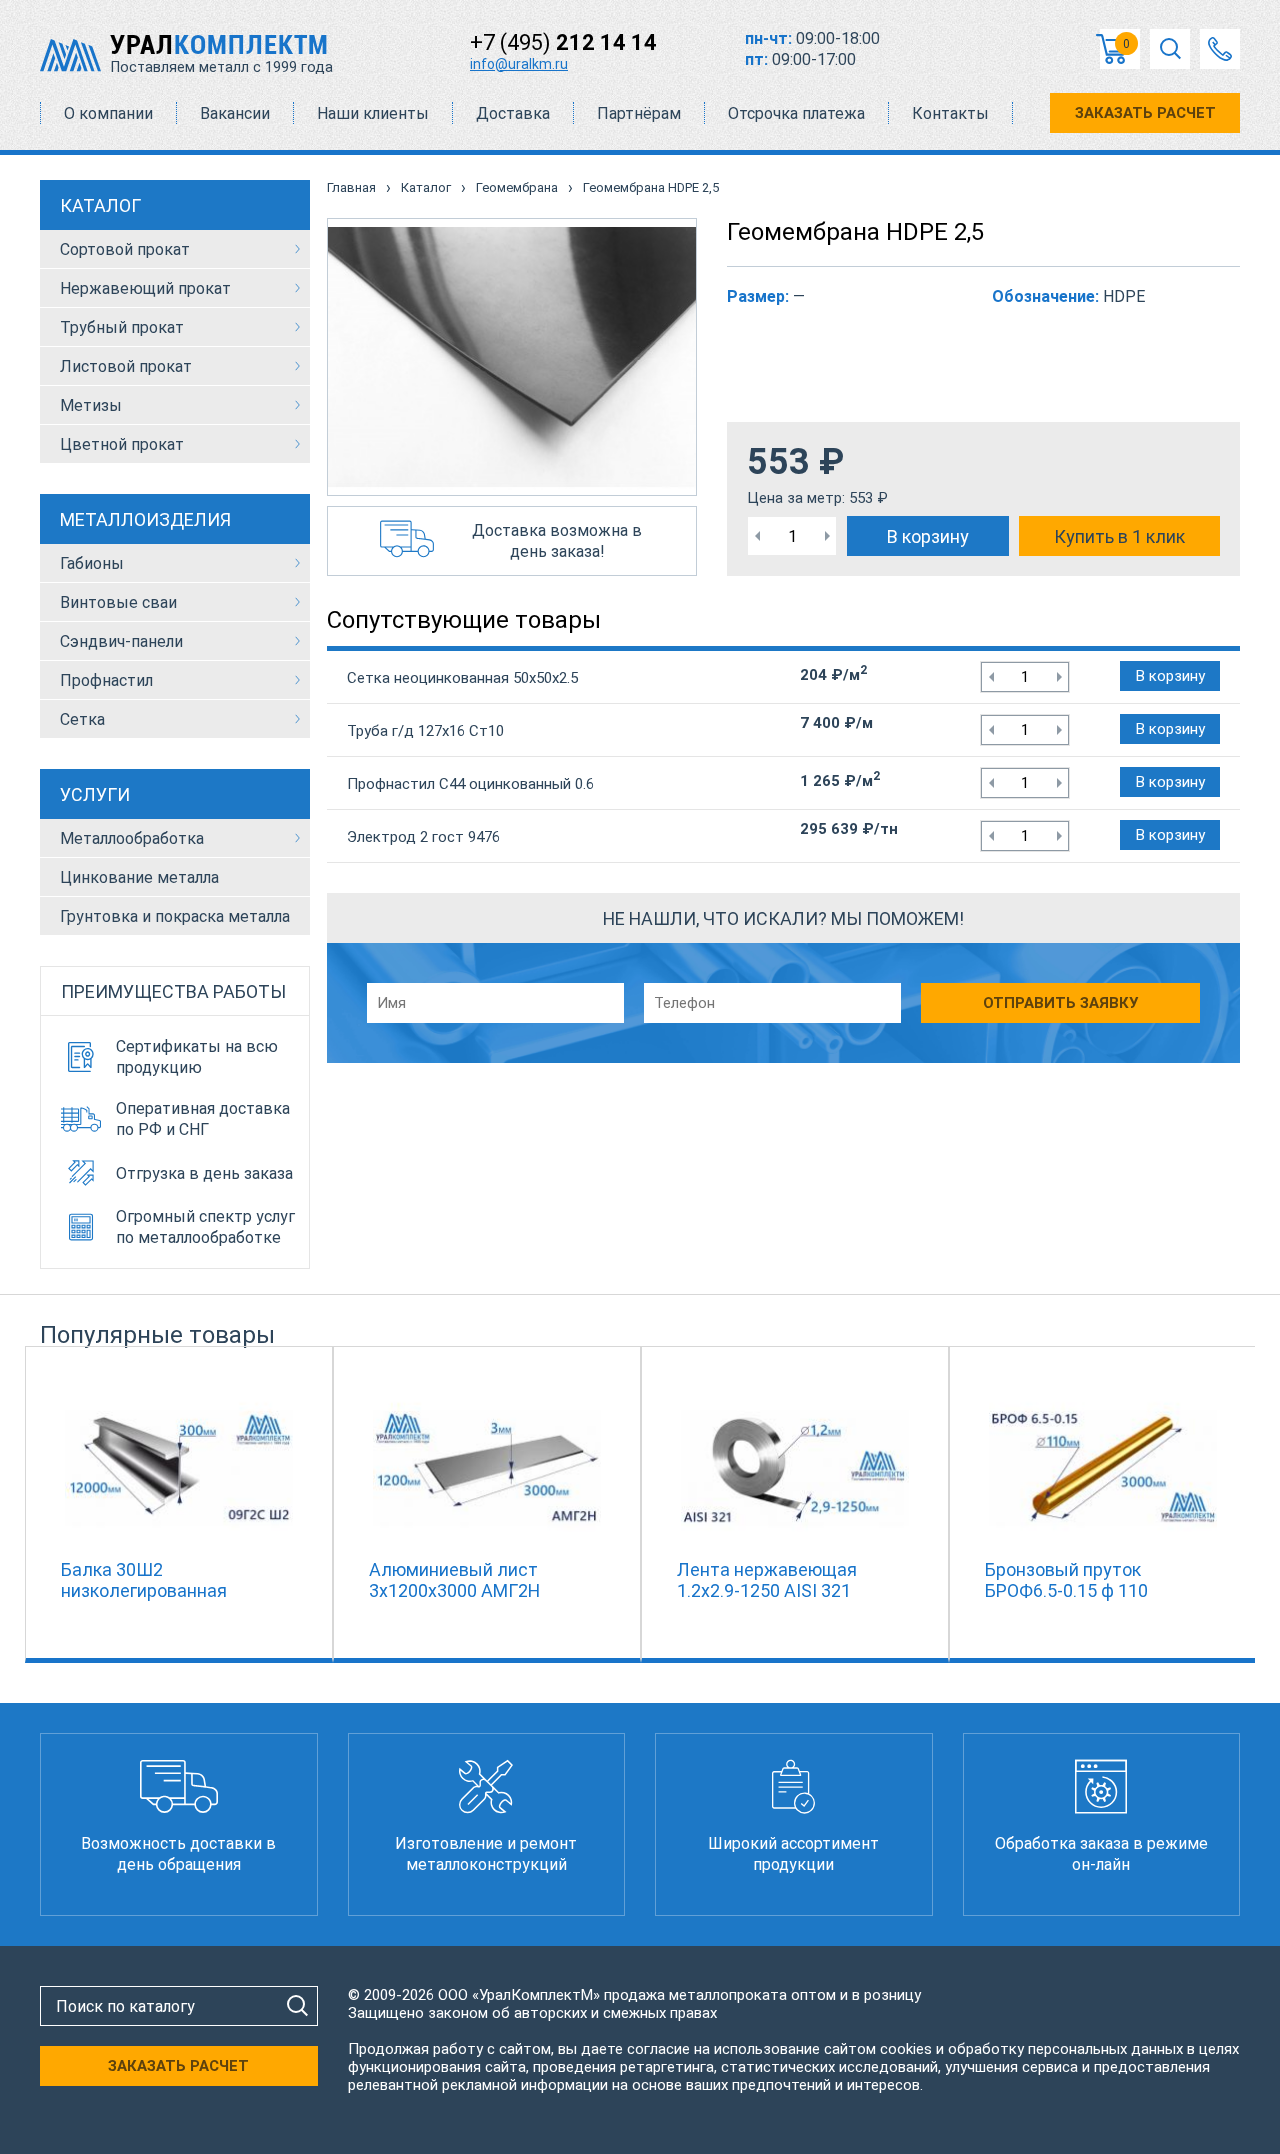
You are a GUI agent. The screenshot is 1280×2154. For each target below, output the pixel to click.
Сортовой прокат (125, 249)
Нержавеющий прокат (145, 288)
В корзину (928, 536)
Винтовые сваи (118, 602)
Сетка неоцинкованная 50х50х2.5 (462, 678)
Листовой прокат (126, 366)
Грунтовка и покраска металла (175, 916)
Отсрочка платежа (796, 113)
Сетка (82, 719)
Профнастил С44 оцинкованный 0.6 (470, 784)
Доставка (513, 113)
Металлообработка (132, 838)
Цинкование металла (139, 877)
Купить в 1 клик (1119, 536)
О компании (108, 113)
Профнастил (106, 680)
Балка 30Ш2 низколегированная (144, 1580)
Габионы (92, 563)
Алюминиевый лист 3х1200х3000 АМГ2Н (454, 1580)
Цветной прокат (122, 444)
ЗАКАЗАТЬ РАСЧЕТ (1145, 113)
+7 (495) (563, 42)
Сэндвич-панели (121, 641)
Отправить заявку (1060, 1003)
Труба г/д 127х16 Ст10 (425, 731)
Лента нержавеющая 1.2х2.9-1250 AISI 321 (767, 1580)
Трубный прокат (122, 327)
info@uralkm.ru (519, 64)
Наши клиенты (373, 113)
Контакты (950, 113)
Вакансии (235, 113)
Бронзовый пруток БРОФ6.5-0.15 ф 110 (1066, 1580)
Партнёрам (639, 113)
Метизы (91, 405)
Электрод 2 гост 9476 (423, 837)
